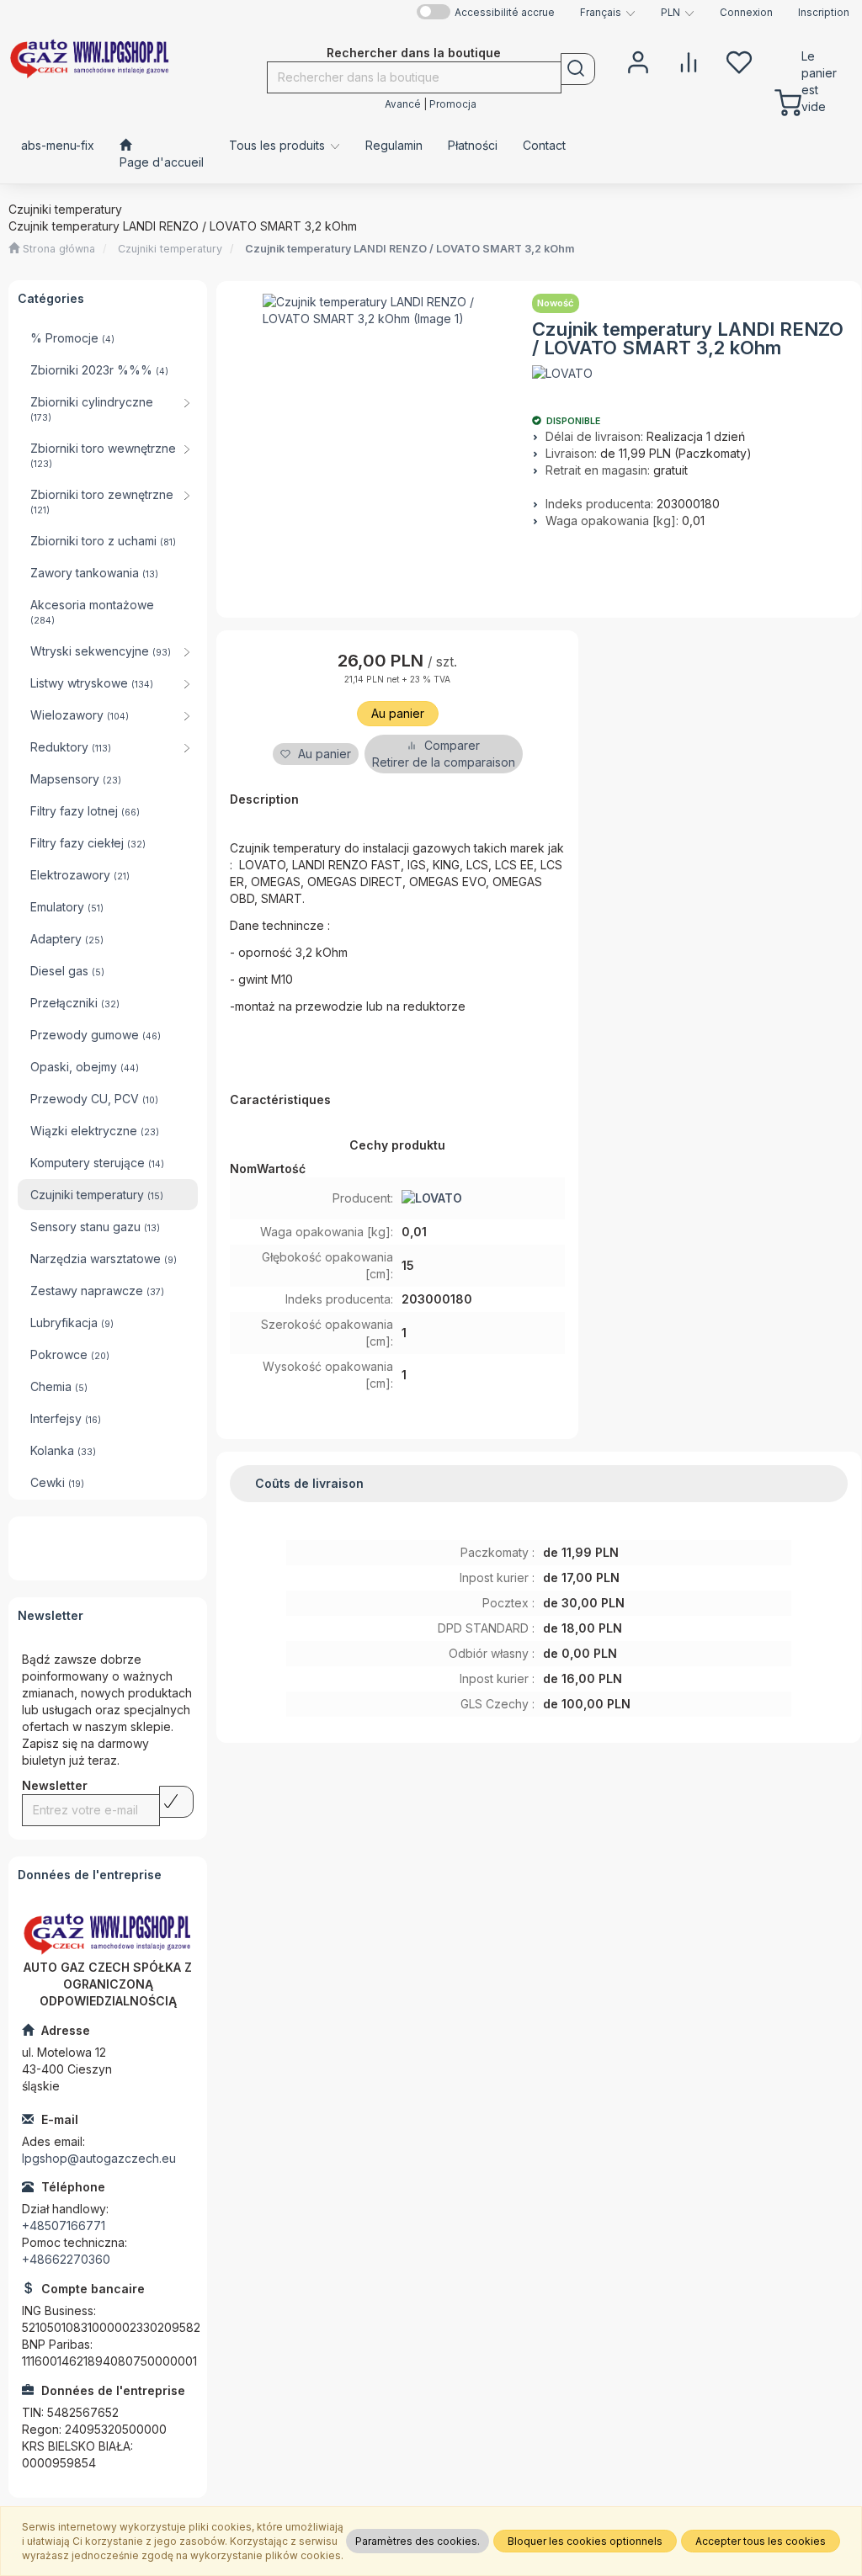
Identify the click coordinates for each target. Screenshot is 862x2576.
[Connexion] (638, 61)
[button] (608, 13)
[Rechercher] (578, 69)
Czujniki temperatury (170, 249)
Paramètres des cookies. (418, 2541)
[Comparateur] (689, 61)
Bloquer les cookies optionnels (585, 2541)
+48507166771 (64, 2225)
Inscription (824, 13)
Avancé (403, 104)
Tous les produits (279, 145)
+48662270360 (66, 2259)
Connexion (746, 13)
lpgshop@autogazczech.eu (99, 2158)
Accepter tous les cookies (761, 2541)
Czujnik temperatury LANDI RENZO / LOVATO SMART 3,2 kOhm (410, 249)
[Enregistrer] (176, 1802)
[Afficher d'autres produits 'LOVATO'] (562, 374)
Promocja (453, 104)
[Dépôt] (739, 61)
